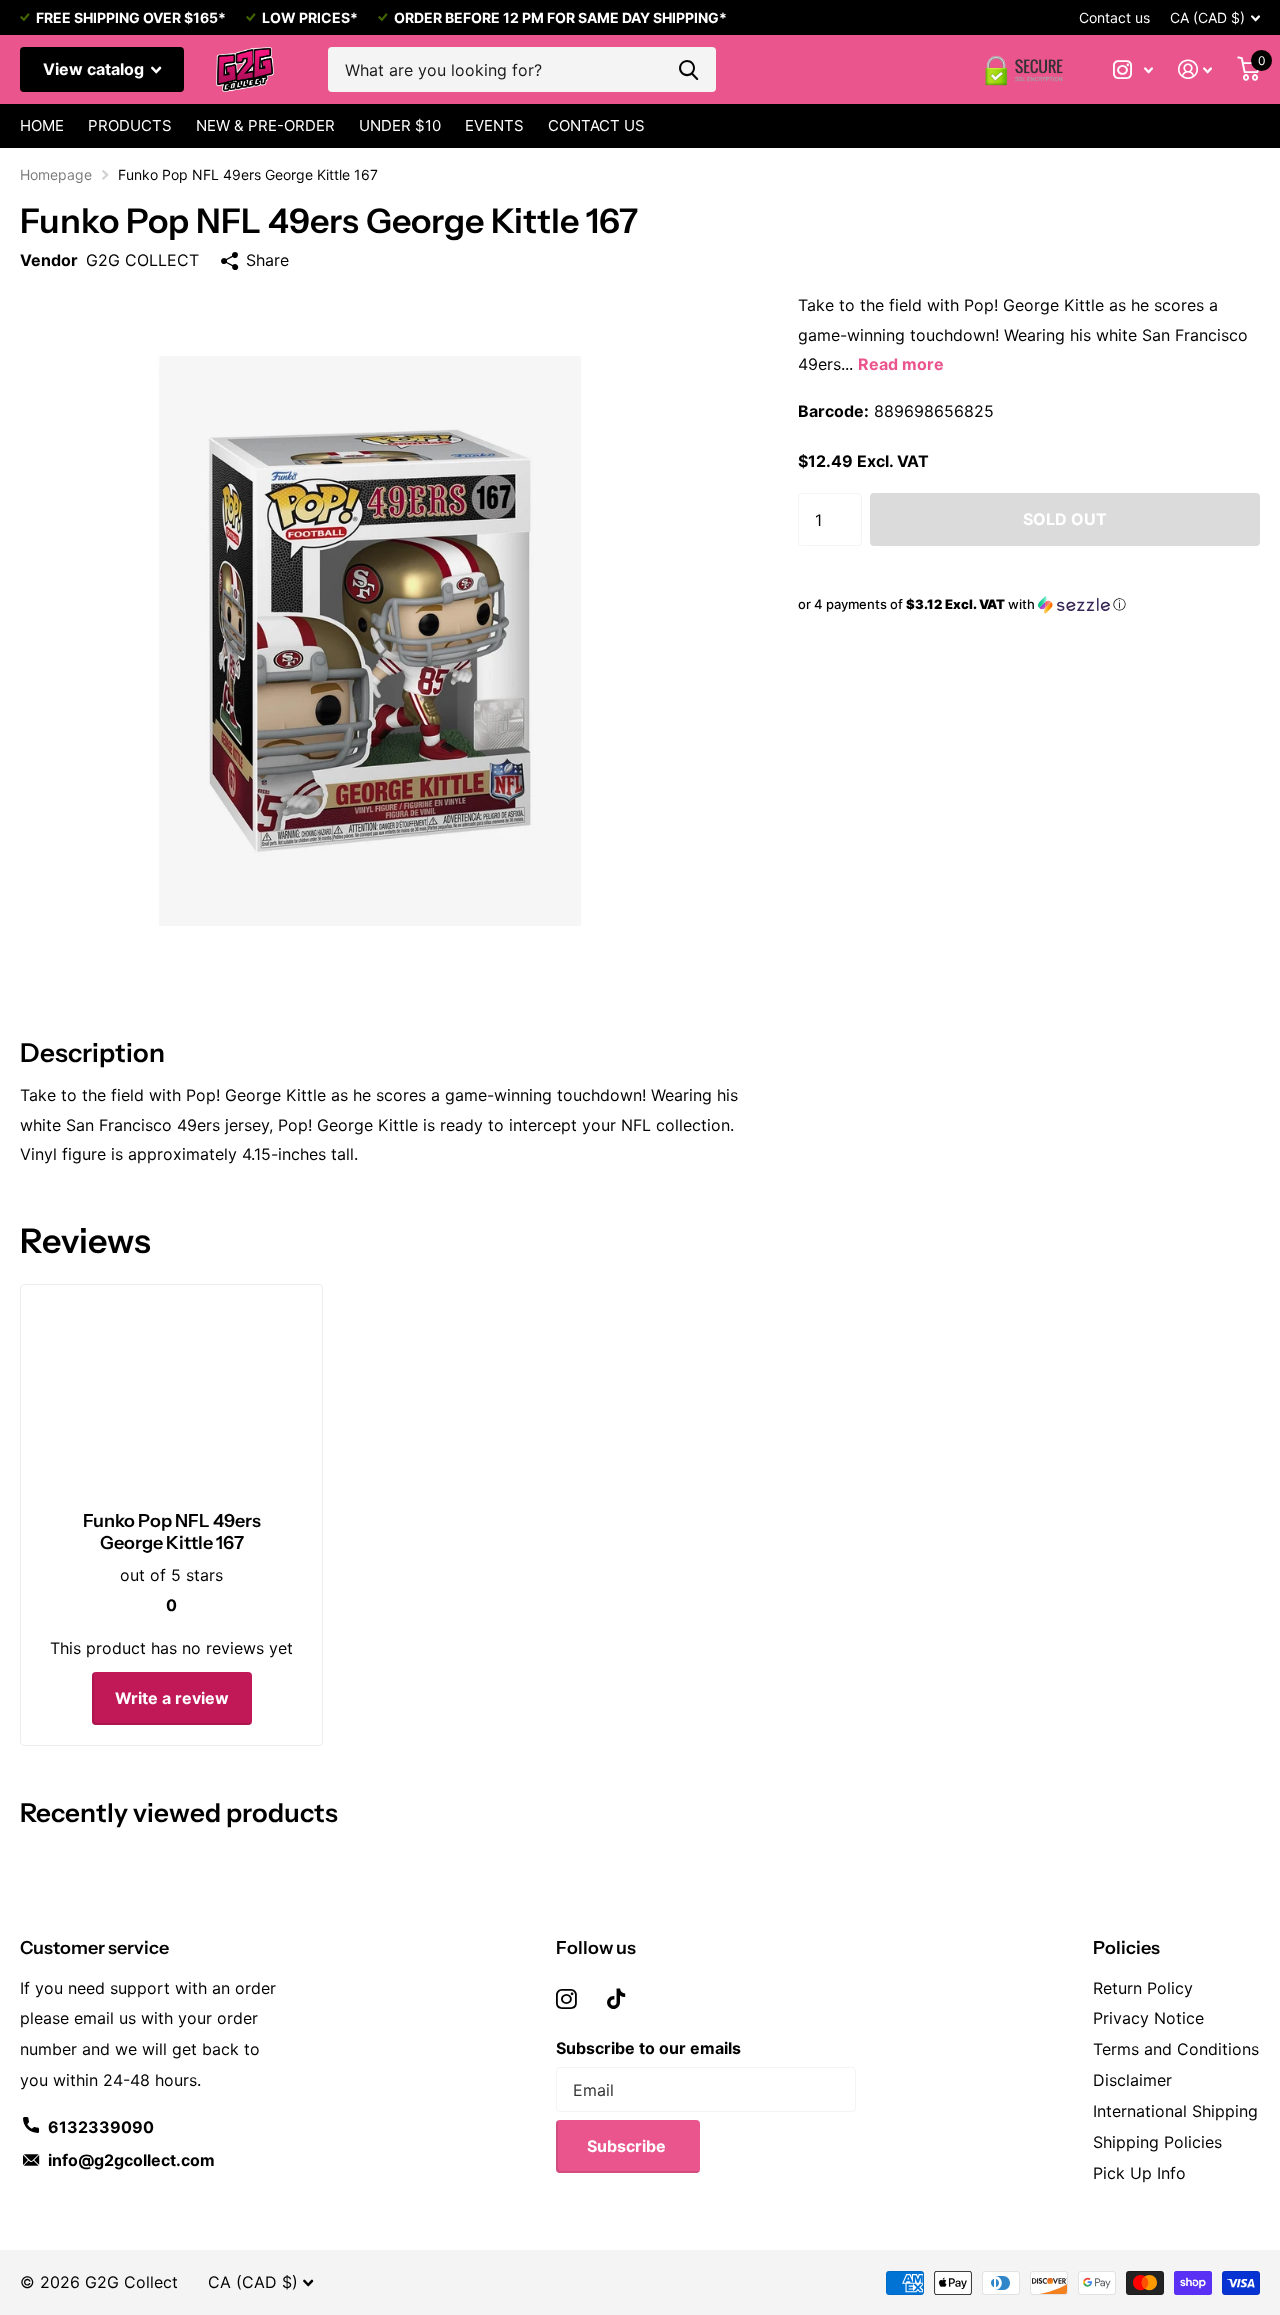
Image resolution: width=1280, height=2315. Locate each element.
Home (42, 125)
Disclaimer (1132, 2080)
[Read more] (1133, 69)
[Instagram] (566, 1999)
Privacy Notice (1148, 2018)
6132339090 (101, 2127)
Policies (1126, 1948)
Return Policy (1143, 1988)
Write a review (172, 1698)
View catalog (95, 69)
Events (494, 125)
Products (130, 125)
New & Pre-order (265, 125)
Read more (901, 364)
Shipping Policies (1157, 2142)
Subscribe (628, 2146)
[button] (1029, 604)
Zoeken (688, 69)
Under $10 (400, 125)
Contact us (1114, 17)
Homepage (56, 174)
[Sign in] (1195, 69)
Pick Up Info (1139, 2173)
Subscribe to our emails (648, 2048)
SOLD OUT (1065, 519)
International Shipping (1175, 2111)
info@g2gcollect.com (131, 2160)
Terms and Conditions (1176, 2049)
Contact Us (596, 125)
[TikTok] (616, 1999)
